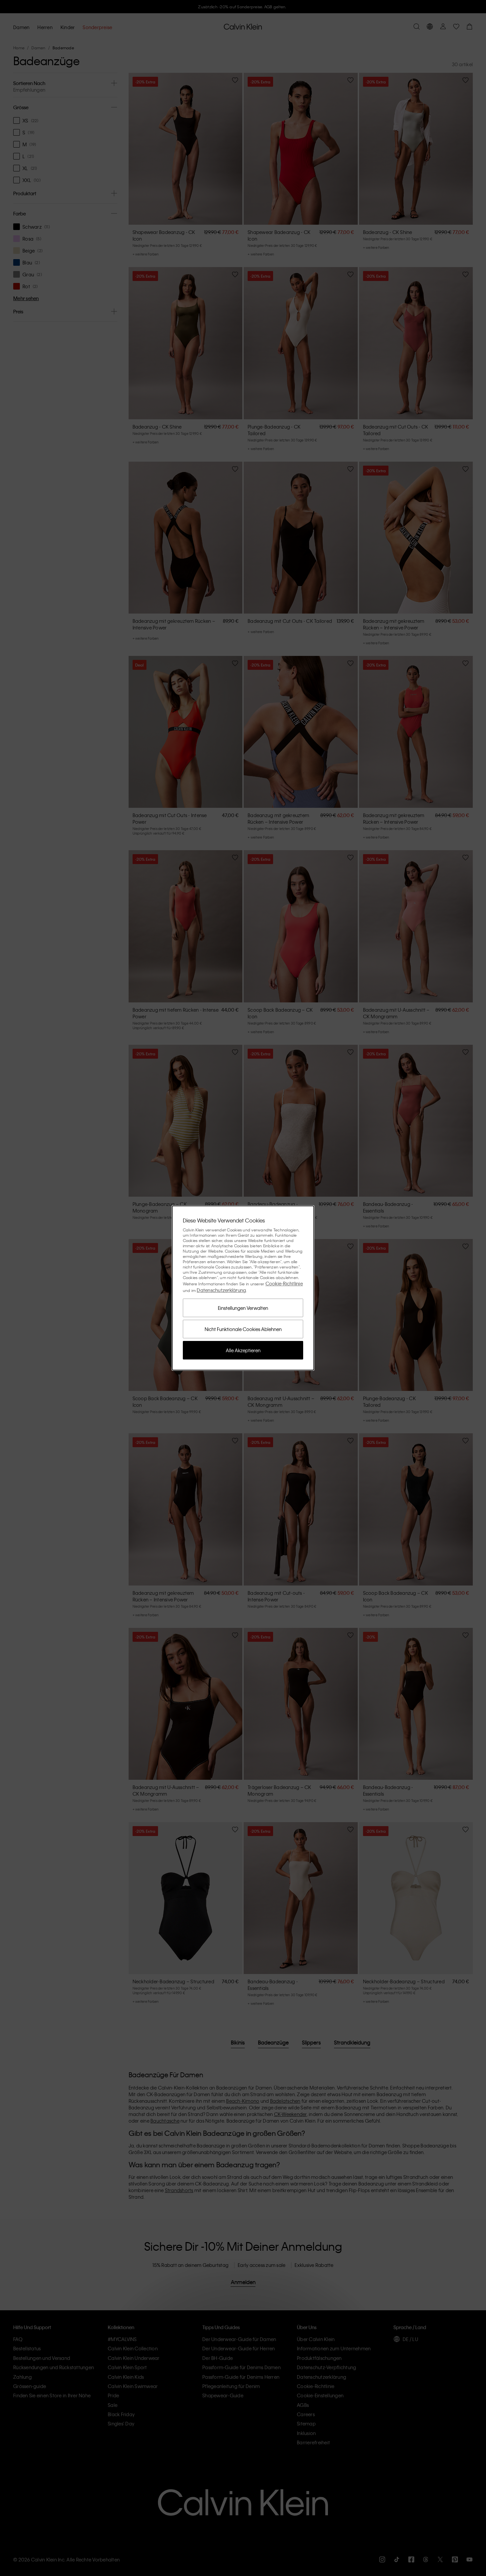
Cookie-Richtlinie (284, 1283)
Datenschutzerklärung (221, 1290)
